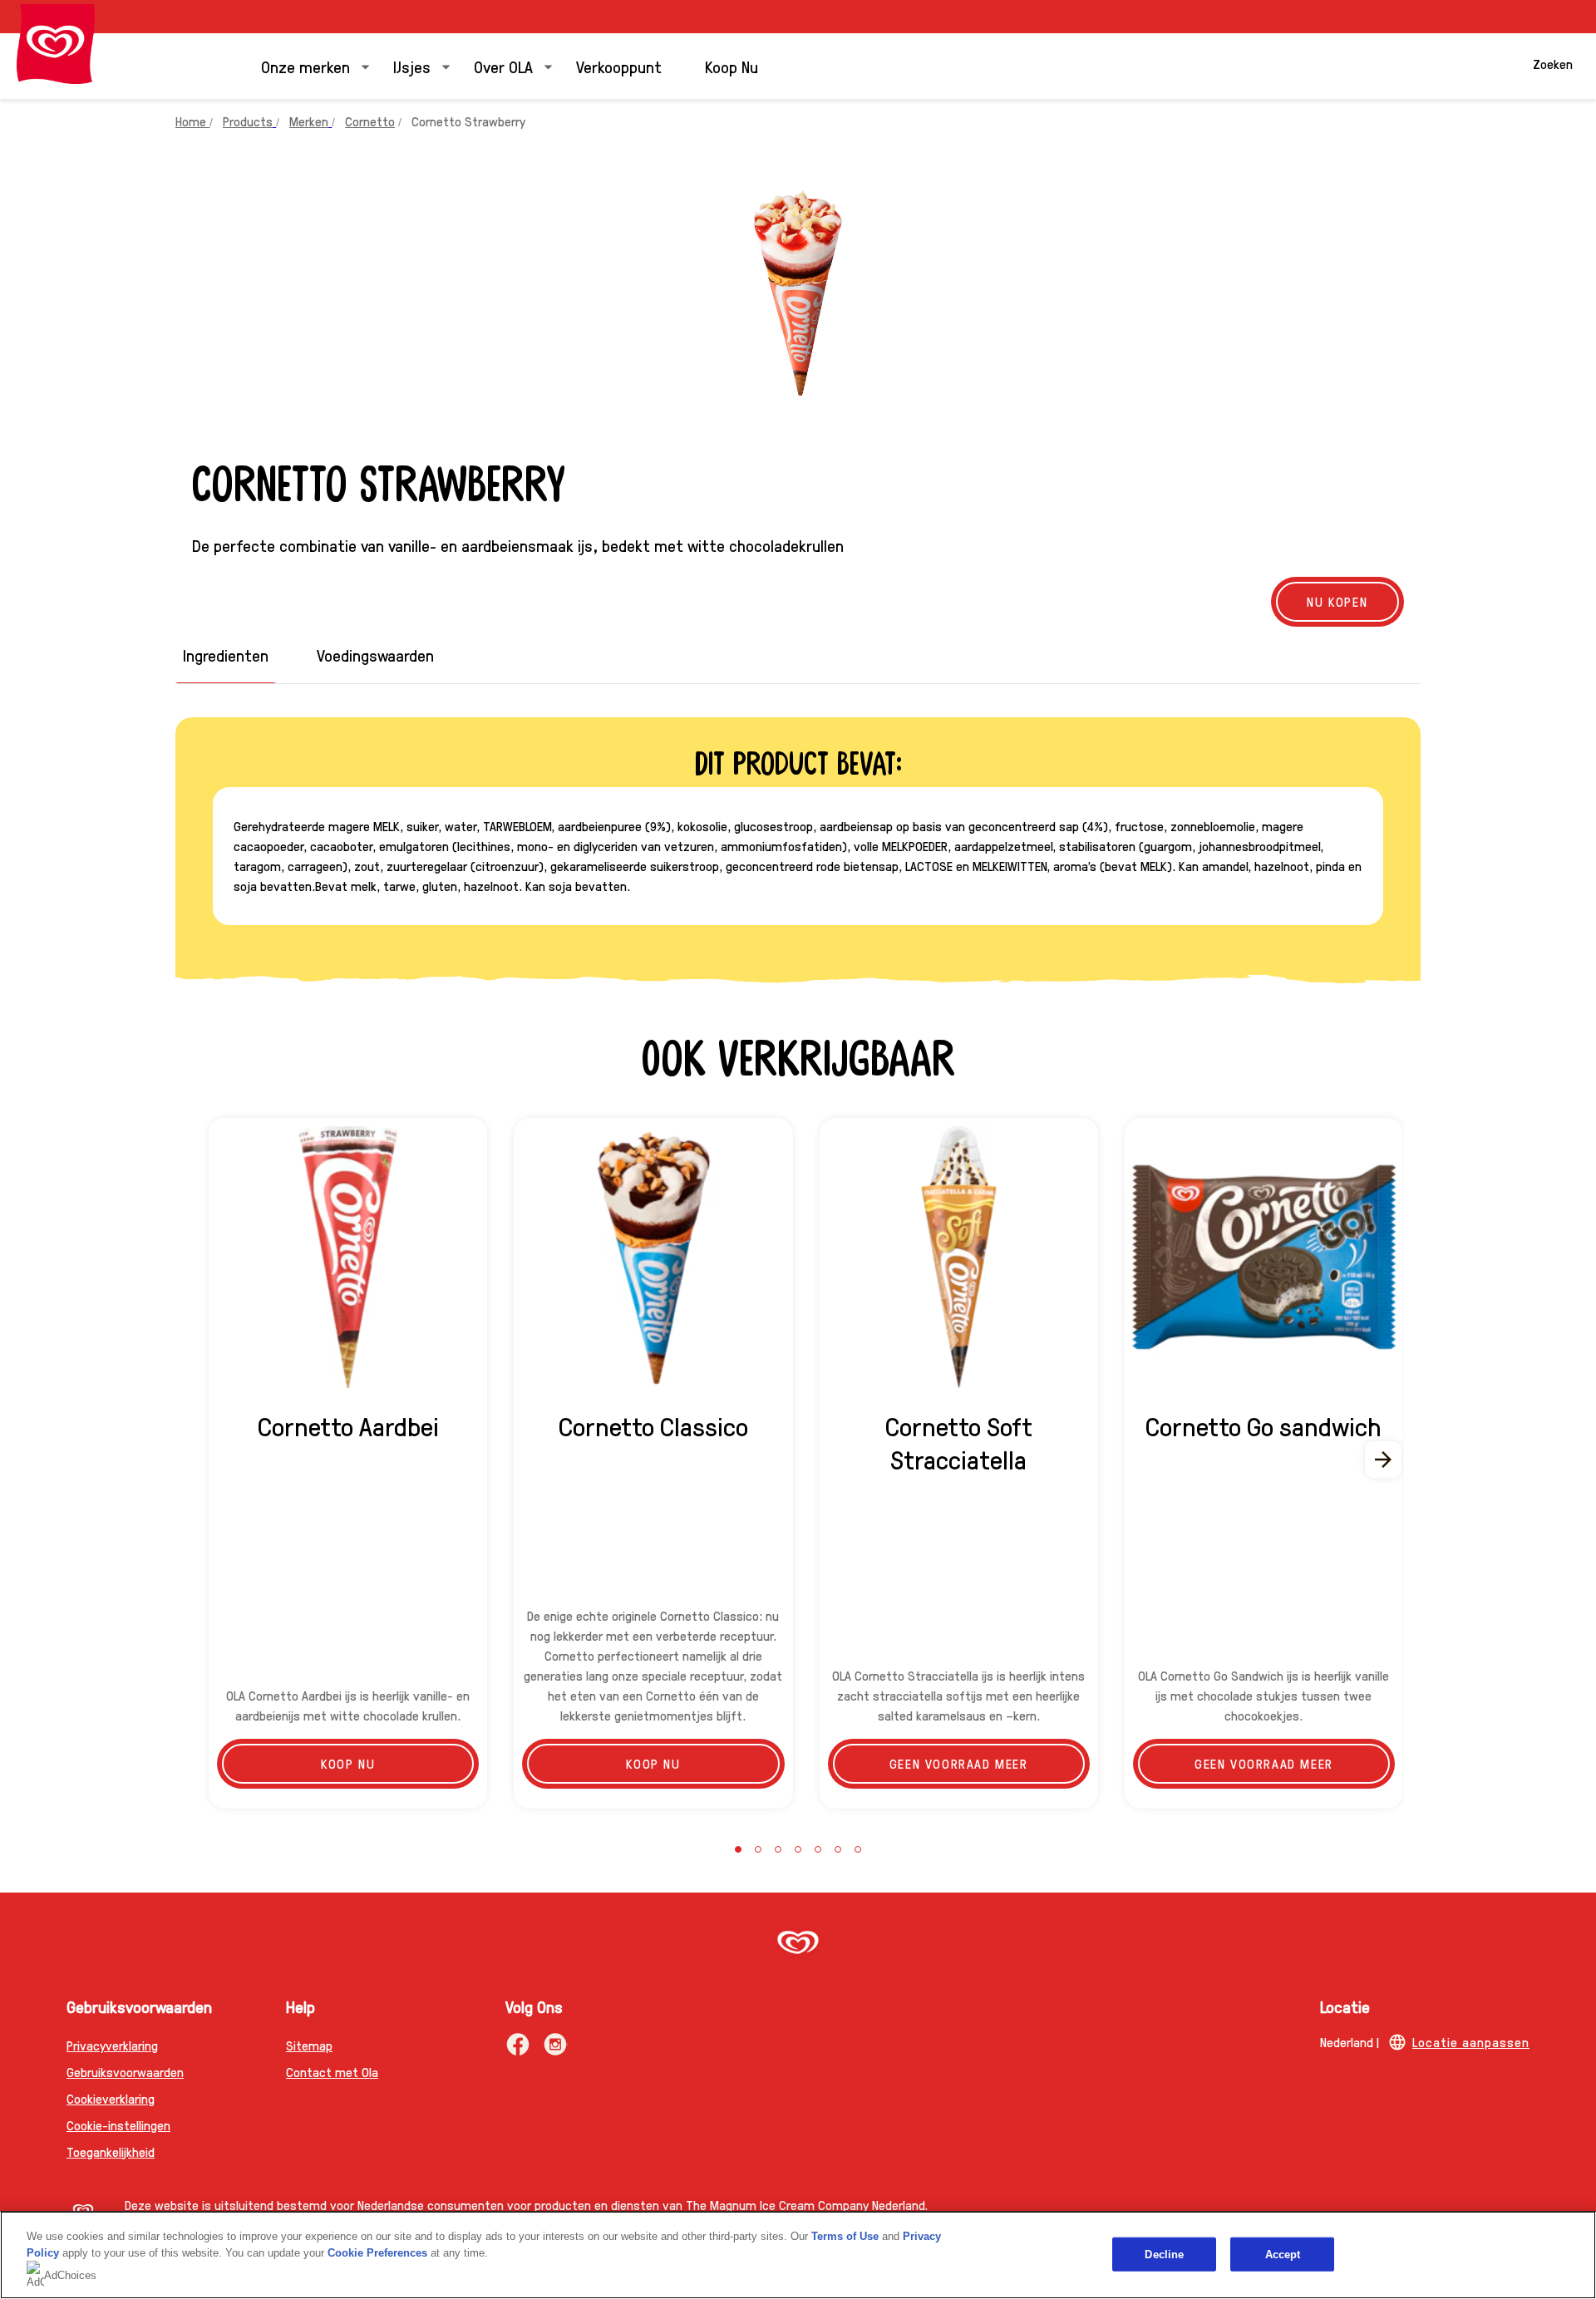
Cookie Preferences (377, 2253)
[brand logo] (798, 1944)
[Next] (1384, 1460)
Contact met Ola (332, 2072)
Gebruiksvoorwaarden (125, 2072)
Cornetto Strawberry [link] (468, 121)
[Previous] (212, 1460)
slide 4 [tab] (798, 1849)
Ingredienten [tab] (226, 655)
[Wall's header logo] (56, 44)
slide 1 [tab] (738, 1849)
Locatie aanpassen (1471, 2042)
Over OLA (503, 66)
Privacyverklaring (112, 2045)
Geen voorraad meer (959, 1763)
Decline (1164, 2254)
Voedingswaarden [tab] (375, 655)
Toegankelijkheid (111, 2151)
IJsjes (412, 66)
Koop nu (348, 1763)
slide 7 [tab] (858, 1849)
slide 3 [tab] (778, 1849)
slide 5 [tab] (818, 1849)
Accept (1283, 2254)
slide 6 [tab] (838, 1849)
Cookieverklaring (111, 2098)
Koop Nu (731, 66)
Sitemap (309, 2045)
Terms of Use (845, 2236)
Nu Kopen (1337, 601)
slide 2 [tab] (758, 1849)
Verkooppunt (619, 66)
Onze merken (305, 66)
